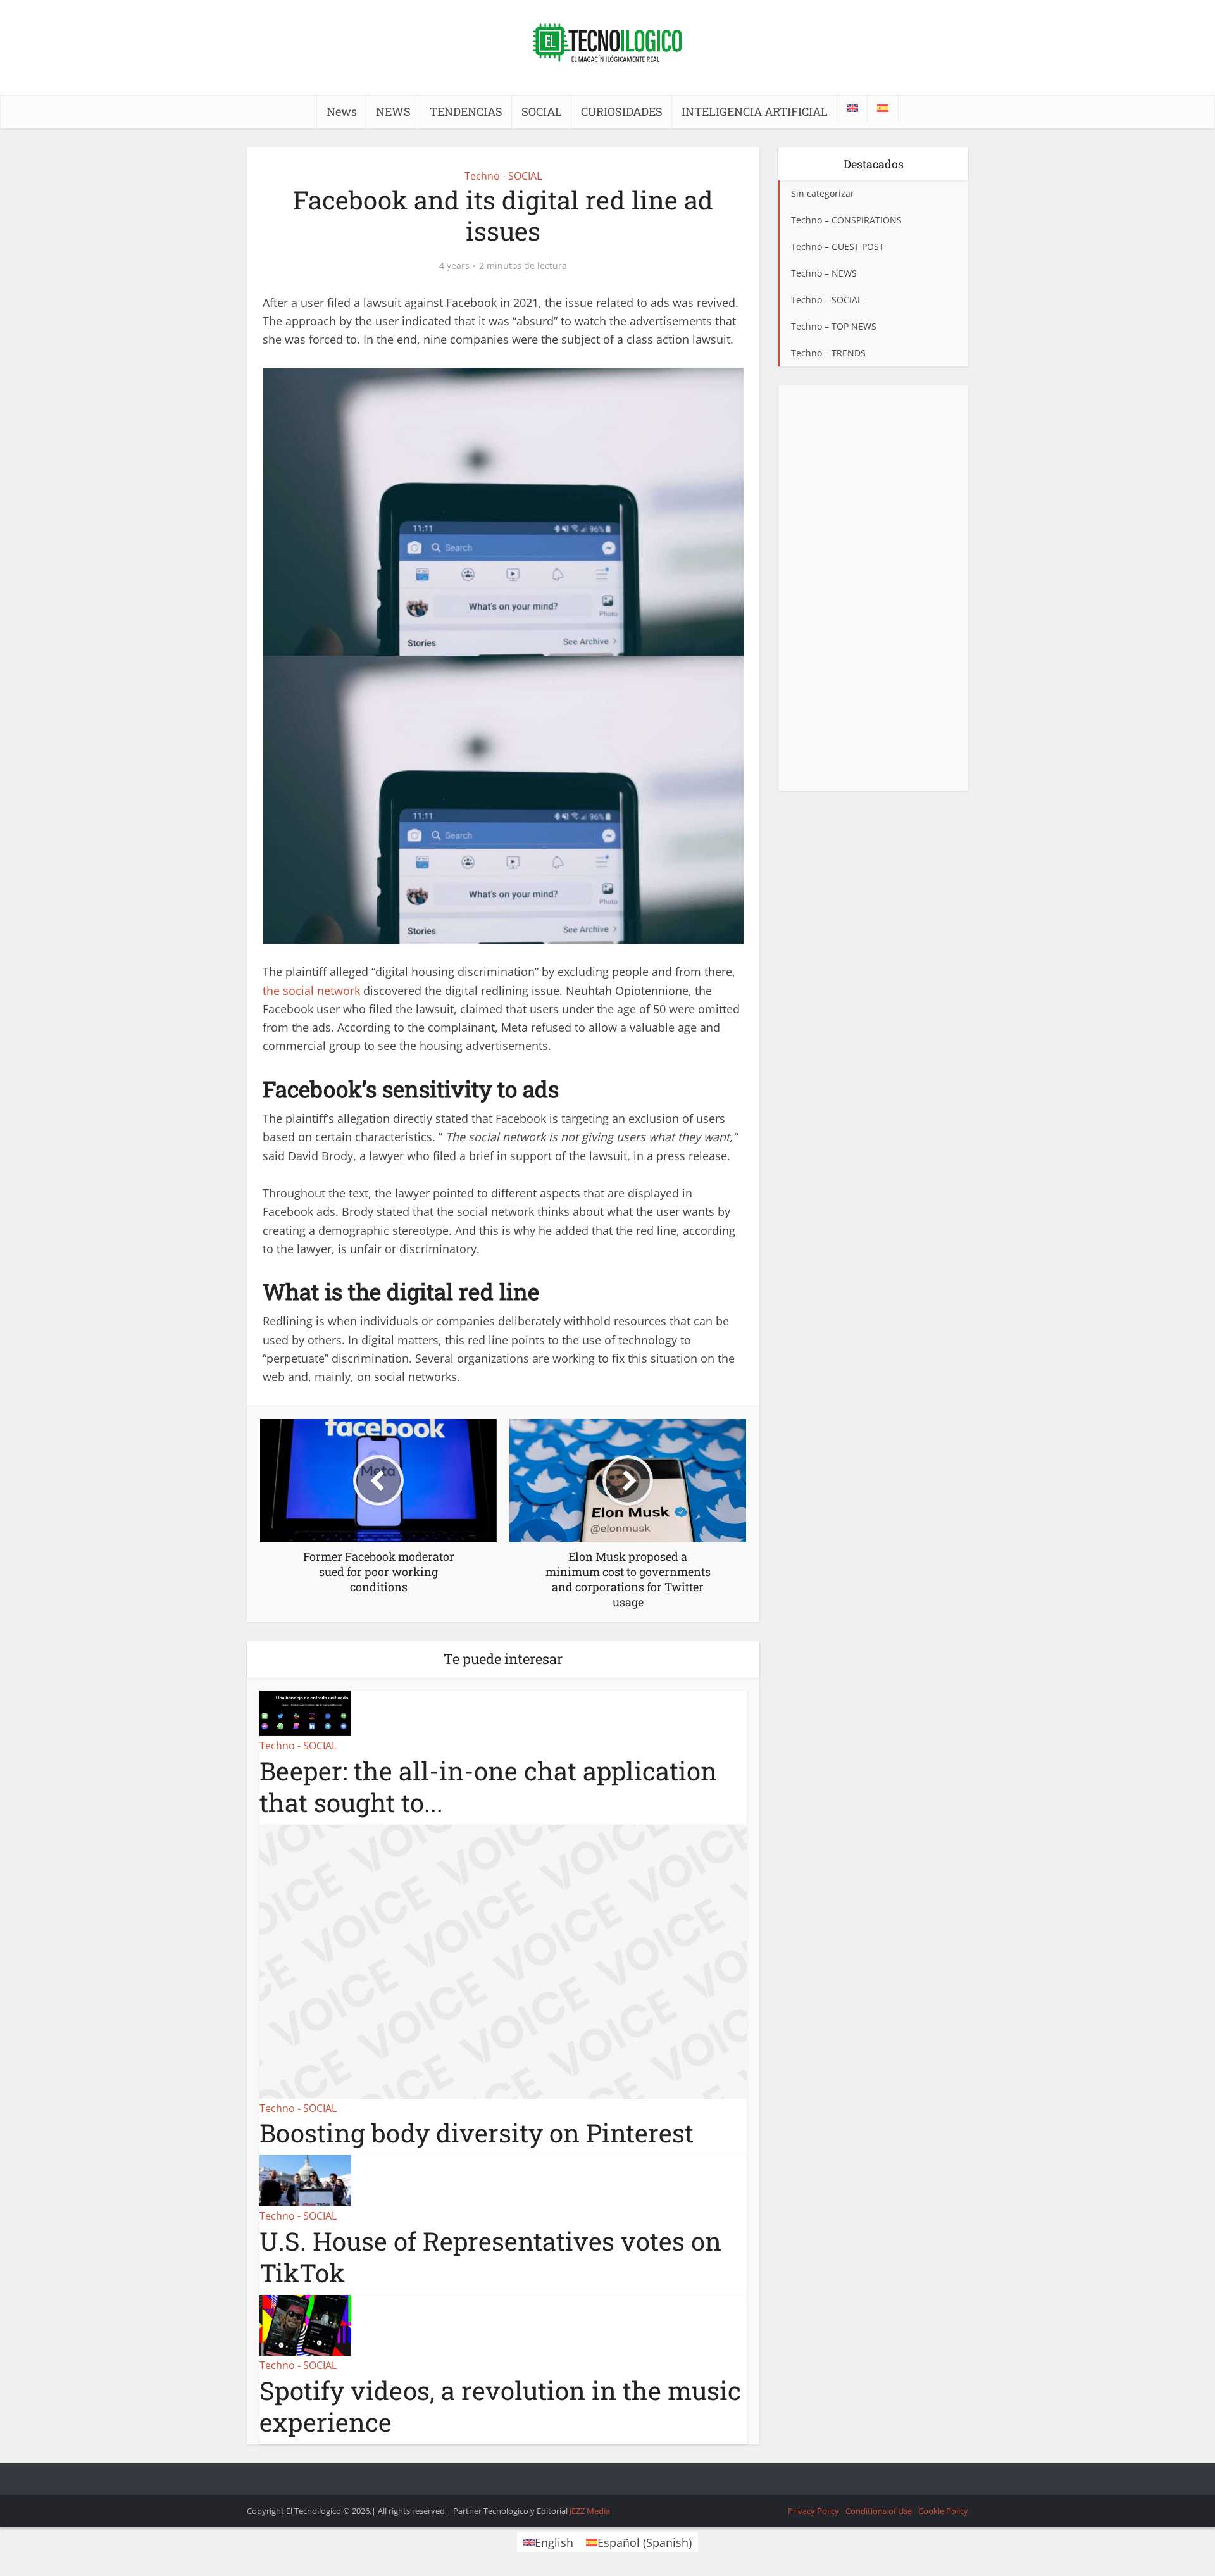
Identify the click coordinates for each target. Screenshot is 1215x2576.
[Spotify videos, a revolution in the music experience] (305, 2324)
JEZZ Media (590, 2511)
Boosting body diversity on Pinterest (477, 2133)
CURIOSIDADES (622, 111)
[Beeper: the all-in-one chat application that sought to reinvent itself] (305, 1712)
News (342, 111)
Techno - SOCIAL (503, 176)
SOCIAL (542, 111)
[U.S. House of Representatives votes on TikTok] (305, 2180)
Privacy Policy (813, 2511)
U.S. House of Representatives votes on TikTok (490, 2257)
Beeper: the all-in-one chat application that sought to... (488, 1786)
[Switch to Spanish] (883, 108)
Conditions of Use (879, 2511)
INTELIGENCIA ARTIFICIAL (755, 111)
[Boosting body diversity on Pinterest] (503, 1960)
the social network (311, 991)
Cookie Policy (943, 2511)
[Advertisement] (873, 588)
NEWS (393, 111)
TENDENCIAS (466, 111)
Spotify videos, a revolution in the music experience (500, 2406)
